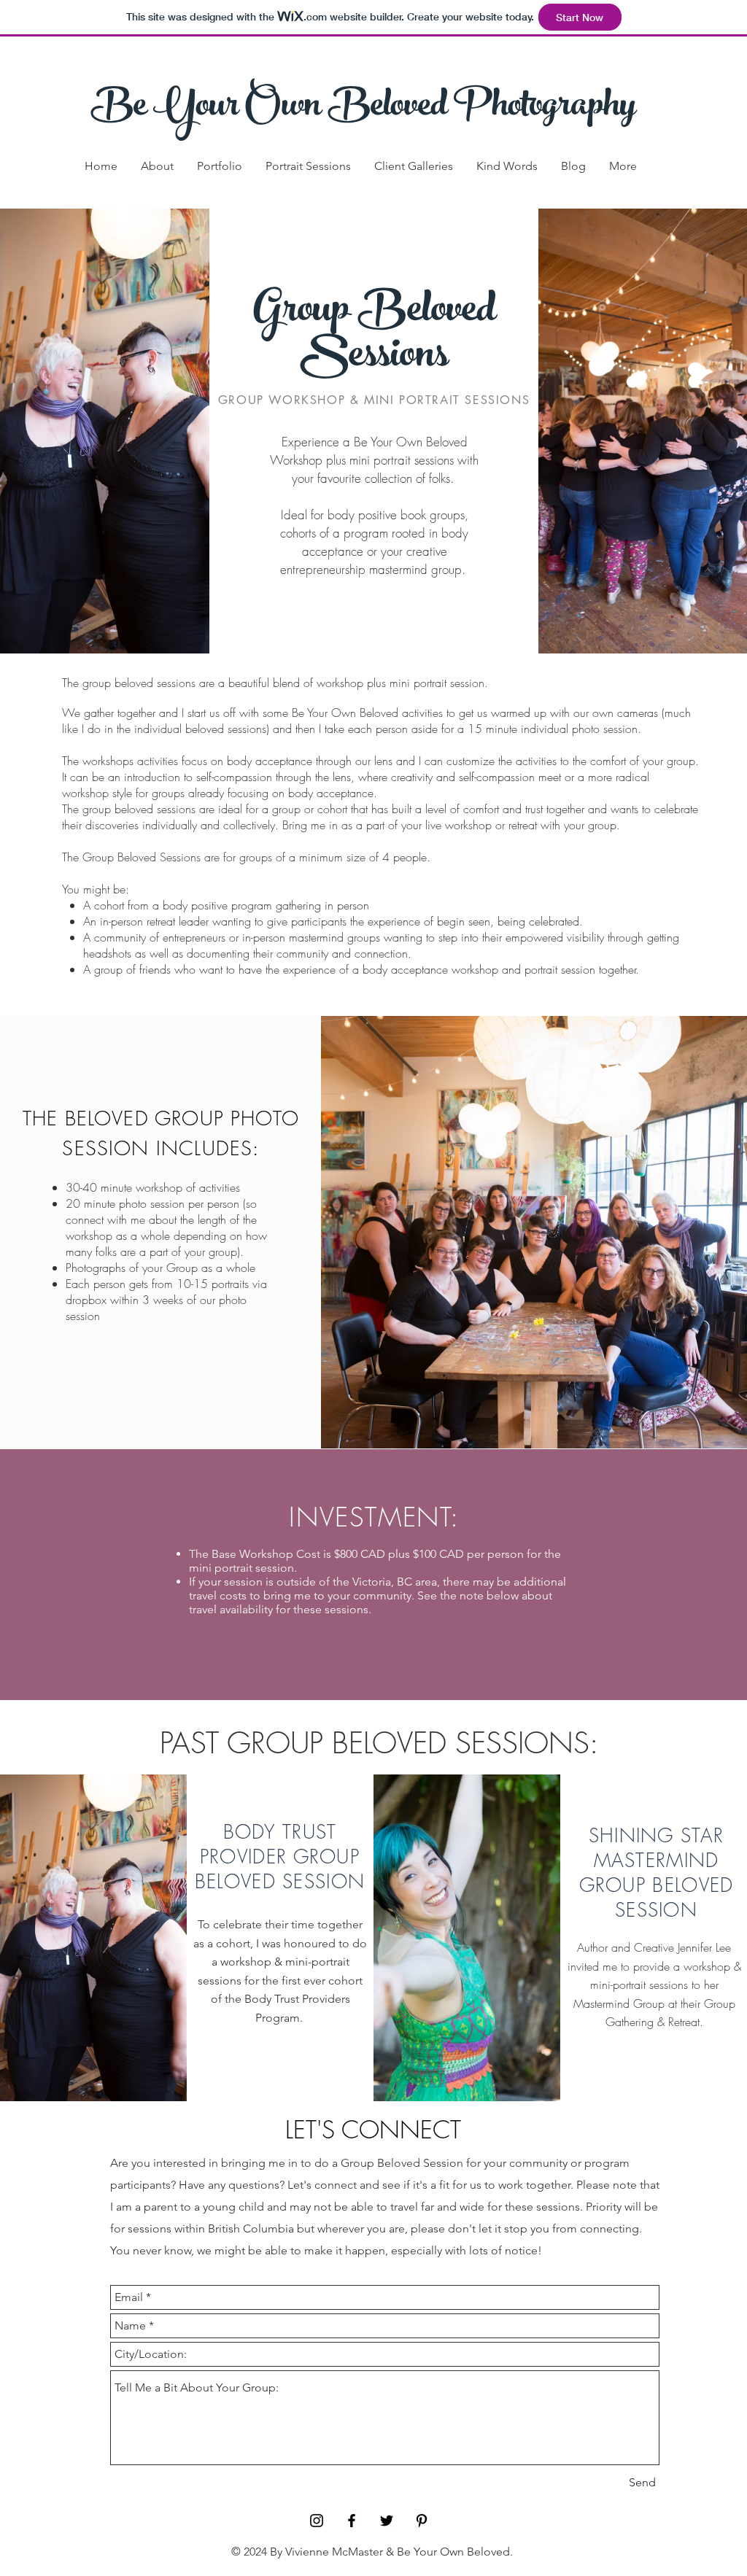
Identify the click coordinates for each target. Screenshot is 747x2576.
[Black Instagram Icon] (317, 2521)
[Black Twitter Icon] (387, 2521)
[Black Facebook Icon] (352, 2521)
